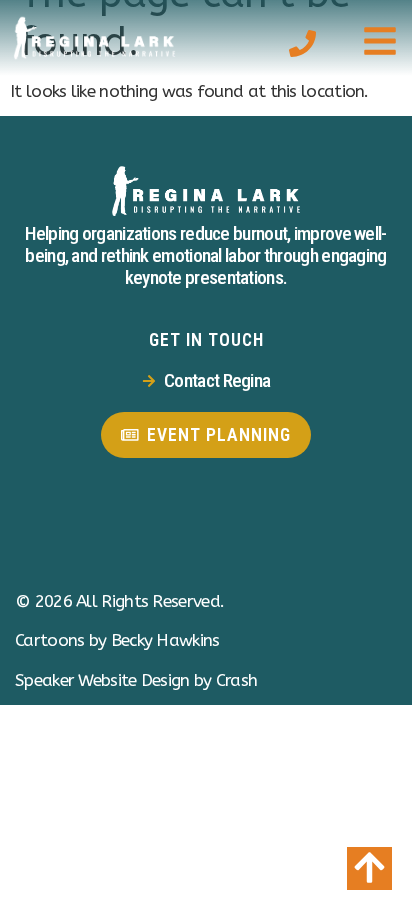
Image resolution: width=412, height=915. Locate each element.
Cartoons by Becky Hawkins (117, 640)
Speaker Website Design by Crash (136, 680)
